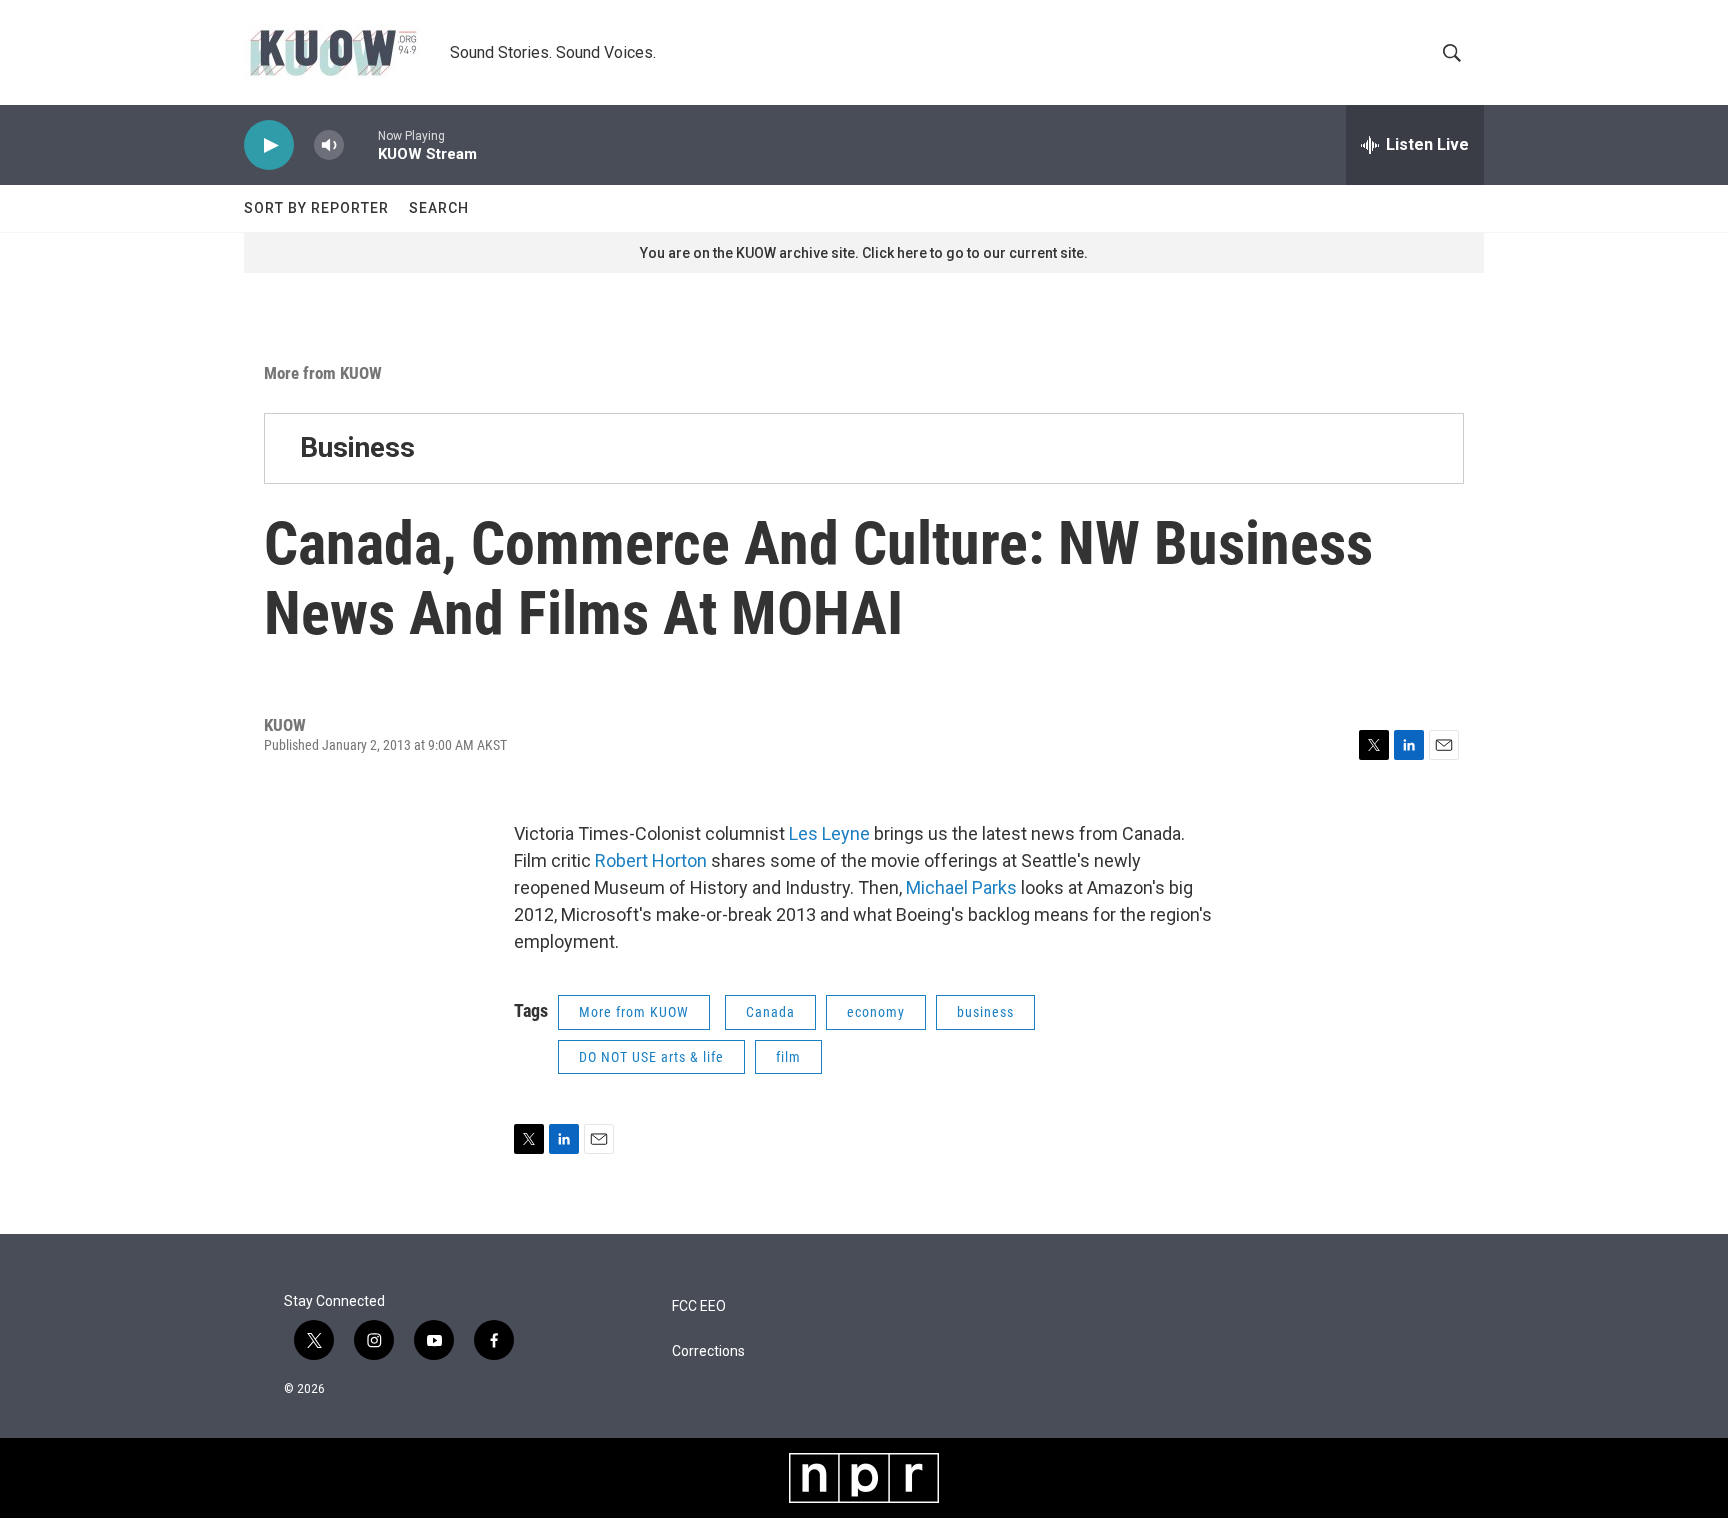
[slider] (361, 144)
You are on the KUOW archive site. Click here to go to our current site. (864, 253)
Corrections (708, 1351)
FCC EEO (699, 1306)
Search (439, 208)
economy (876, 1012)
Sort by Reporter (316, 208)
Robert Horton (651, 860)
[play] (269, 145)
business (985, 1012)
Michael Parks (961, 887)
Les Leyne (831, 833)
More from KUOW (323, 373)
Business (357, 447)
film (788, 1057)
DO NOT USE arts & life (651, 1057)
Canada (770, 1012)
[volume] (329, 145)
